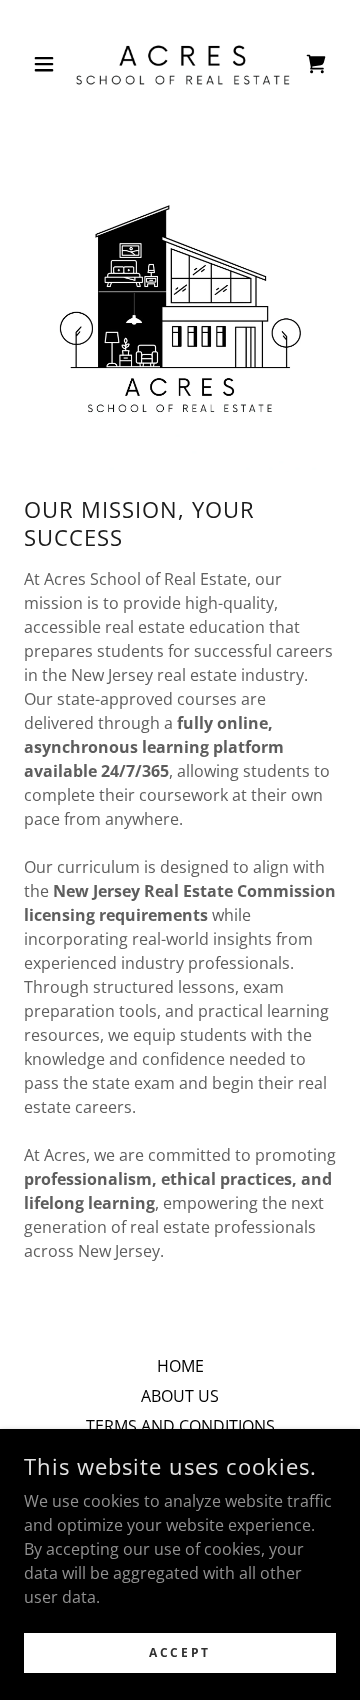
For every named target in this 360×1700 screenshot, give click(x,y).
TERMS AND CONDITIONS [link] (180, 1426)
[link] (180, 64)
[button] (47, 64)
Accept (179, 1652)
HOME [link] (180, 1366)
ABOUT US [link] (180, 1396)
